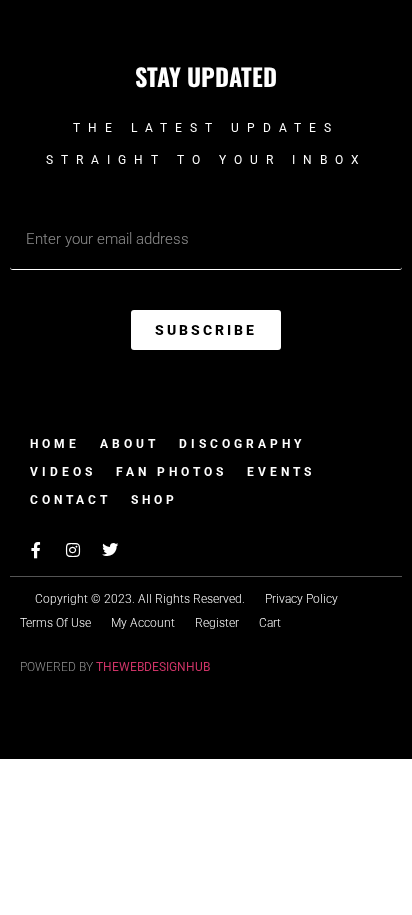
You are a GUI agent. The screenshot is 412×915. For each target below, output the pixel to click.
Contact (70, 500)
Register (217, 623)
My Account (143, 623)
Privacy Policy (301, 599)
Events (281, 472)
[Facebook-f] (36, 550)
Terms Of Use (55, 623)
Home (55, 444)
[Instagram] (73, 550)
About (129, 444)
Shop (154, 500)
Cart (270, 623)
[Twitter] (110, 550)
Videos (63, 472)
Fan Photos (171, 472)
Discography (242, 444)
